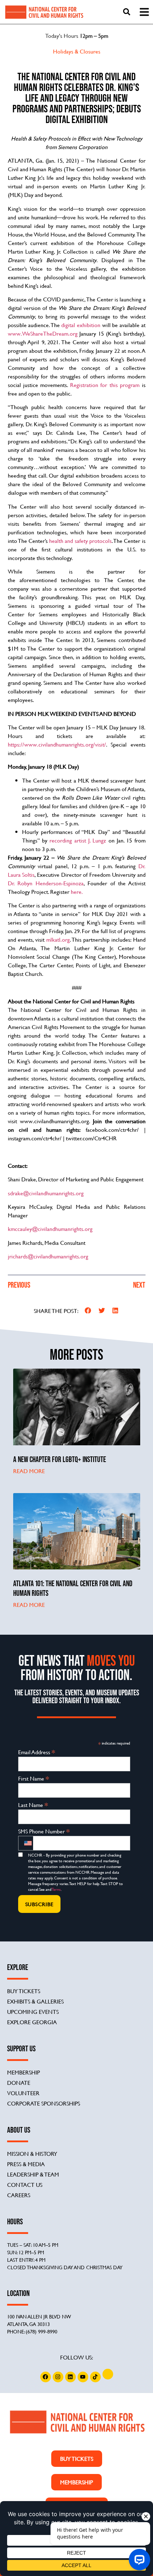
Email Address (37, 1752)
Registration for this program (105, 385)
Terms (56, 1889)
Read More (29, 1471)
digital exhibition (81, 325)
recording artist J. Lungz (78, 840)
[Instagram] (58, 2377)
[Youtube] (83, 2377)
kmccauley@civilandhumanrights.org (50, 1229)
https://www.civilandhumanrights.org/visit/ (57, 744)
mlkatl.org (58, 939)
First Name (34, 1778)
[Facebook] (46, 2377)
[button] (88, 1311)
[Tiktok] (95, 2377)
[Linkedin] (70, 2377)
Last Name (33, 1804)
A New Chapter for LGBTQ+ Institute (60, 1459)
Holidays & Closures (77, 51)
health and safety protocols (80, 541)
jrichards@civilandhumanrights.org (48, 1256)
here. (77, 892)
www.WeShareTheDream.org (43, 333)
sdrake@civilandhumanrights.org (46, 1193)
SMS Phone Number (44, 1831)
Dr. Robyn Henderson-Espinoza (46, 883)
